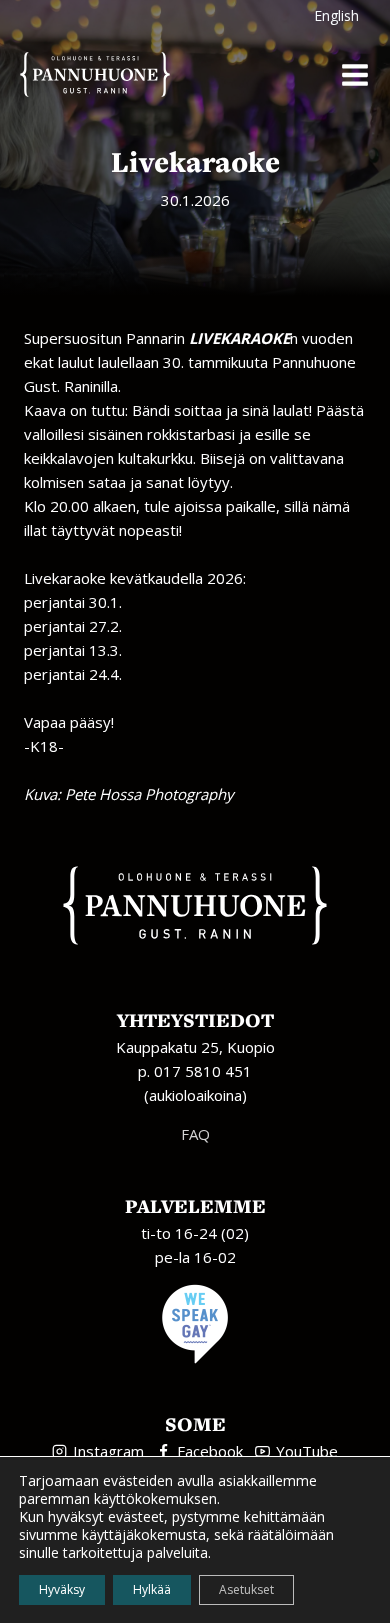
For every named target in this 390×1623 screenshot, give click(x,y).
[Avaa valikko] (354, 74)
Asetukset (246, 1589)
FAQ (195, 1134)
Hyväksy (62, 1589)
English (336, 15)
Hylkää (152, 1589)
